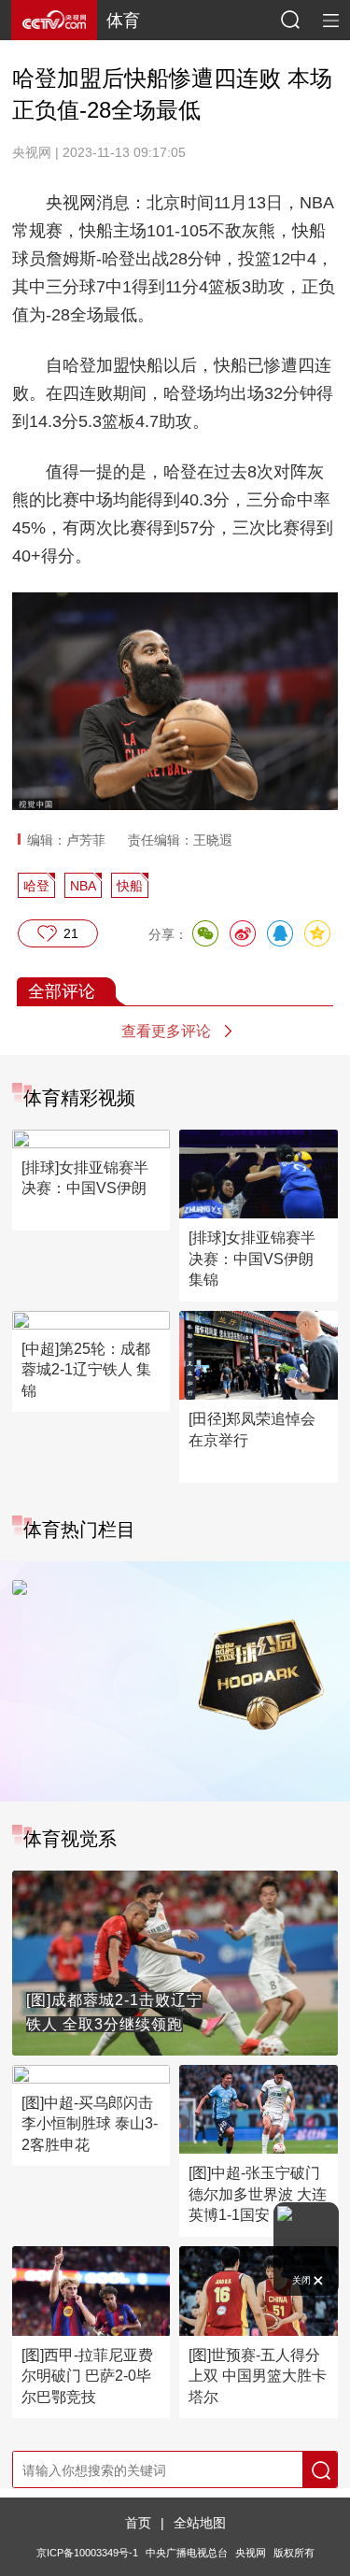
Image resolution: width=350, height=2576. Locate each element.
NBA (83, 886)
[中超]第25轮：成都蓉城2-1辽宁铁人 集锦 (86, 1370)
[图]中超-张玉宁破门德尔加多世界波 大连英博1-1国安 (258, 2194)
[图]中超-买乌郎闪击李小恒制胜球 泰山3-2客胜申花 (90, 2124)
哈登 (36, 886)
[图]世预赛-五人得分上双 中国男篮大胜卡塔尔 (258, 2376)
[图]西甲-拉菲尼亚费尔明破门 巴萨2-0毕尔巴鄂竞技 (87, 2376)
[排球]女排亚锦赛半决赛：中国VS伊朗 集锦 (252, 1259)
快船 (130, 886)
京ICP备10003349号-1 (87, 2553)
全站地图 (200, 2523)
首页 (138, 2523)
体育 (123, 21)
